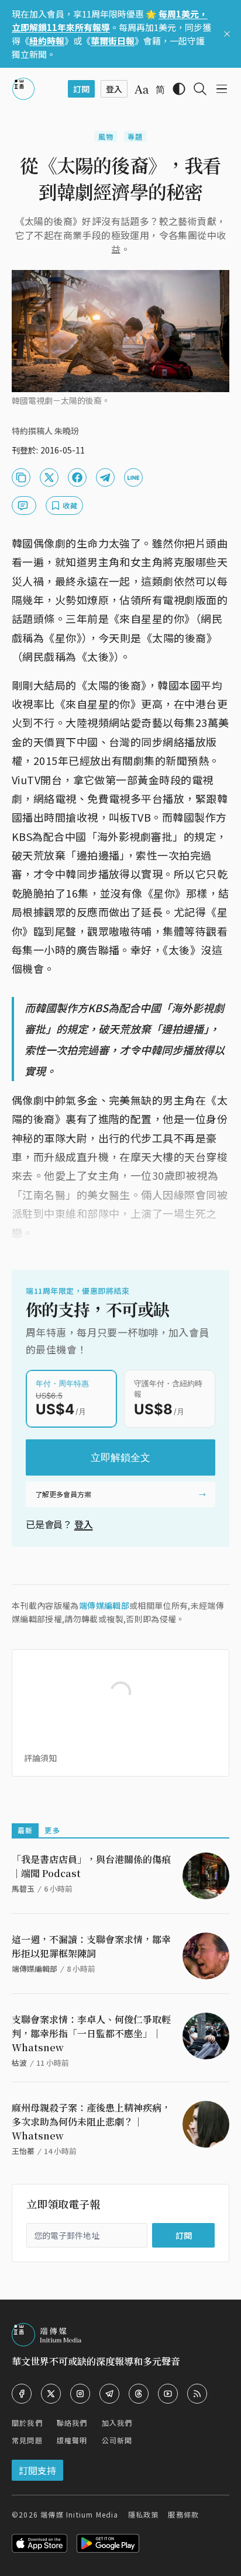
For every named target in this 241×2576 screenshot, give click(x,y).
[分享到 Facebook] (77, 477)
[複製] (21, 477)
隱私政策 (144, 2514)
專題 (135, 136)
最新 (25, 1830)
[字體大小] (142, 89)
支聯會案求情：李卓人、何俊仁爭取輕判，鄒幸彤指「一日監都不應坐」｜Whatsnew (91, 2033)
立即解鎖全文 (120, 1457)
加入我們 (117, 2423)
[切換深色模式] (179, 89)
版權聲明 (72, 2440)
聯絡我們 (72, 2423)
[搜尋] (200, 89)
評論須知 (40, 1758)
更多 (52, 1830)
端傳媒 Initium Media (79, 2514)
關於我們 (27, 2423)
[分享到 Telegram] (105, 477)
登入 (84, 1524)
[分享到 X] (49, 477)
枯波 (19, 2063)
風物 (106, 136)
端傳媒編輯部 (104, 1605)
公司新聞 (117, 2440)
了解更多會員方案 (63, 1494)
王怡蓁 (23, 2151)
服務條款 (183, 2514)
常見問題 (27, 2440)
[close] (227, 34)
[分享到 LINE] (133, 477)
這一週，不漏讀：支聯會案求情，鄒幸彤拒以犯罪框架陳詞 (91, 1946)
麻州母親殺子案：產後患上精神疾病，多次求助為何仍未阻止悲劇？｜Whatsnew (91, 2122)
